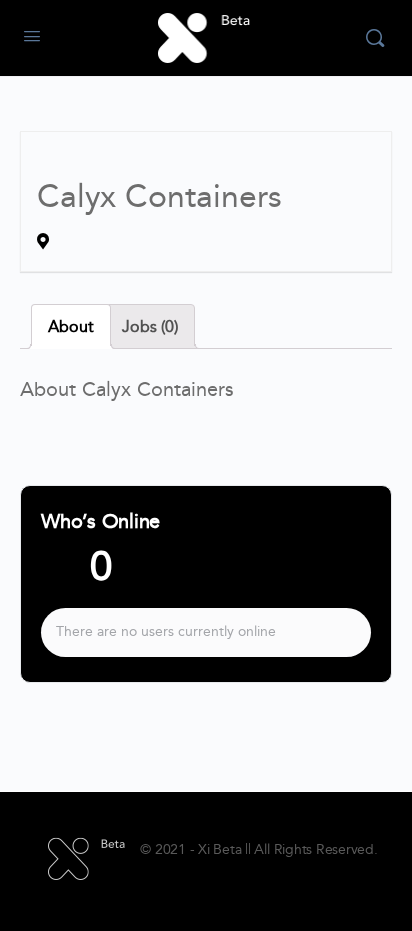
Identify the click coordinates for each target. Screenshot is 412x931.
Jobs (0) (150, 326)
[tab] (71, 326)
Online (76, 574)
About (71, 326)
